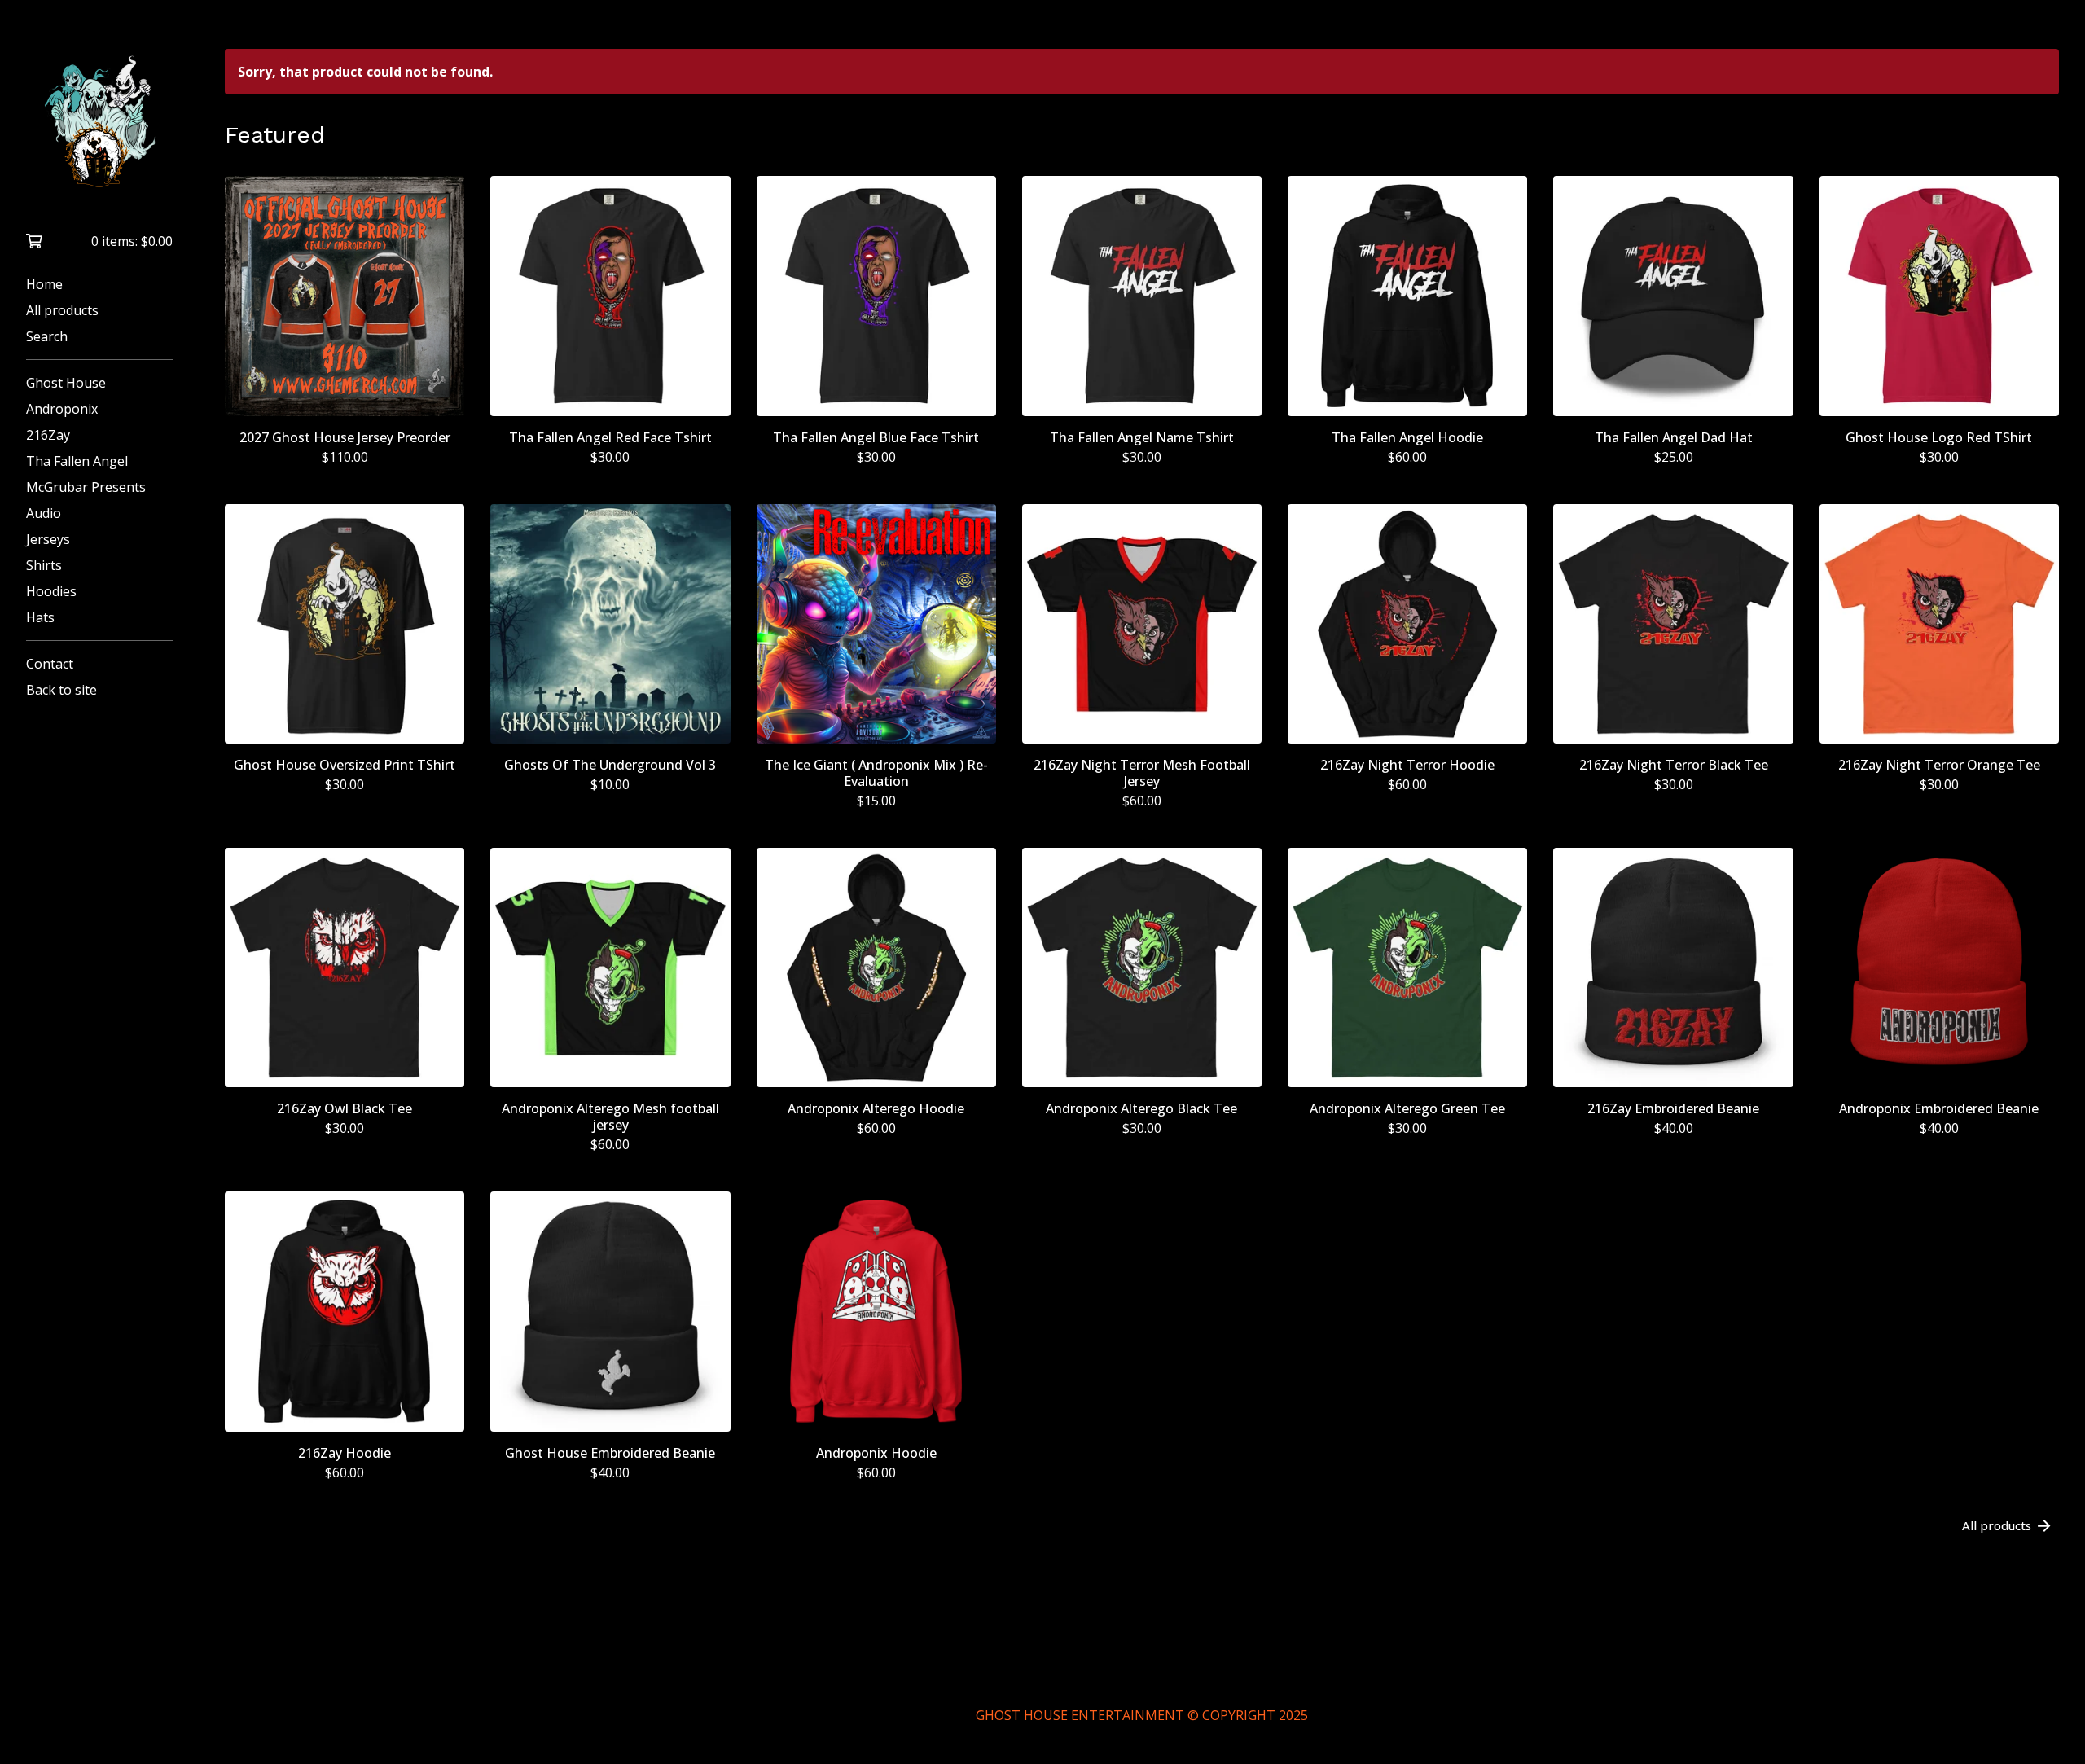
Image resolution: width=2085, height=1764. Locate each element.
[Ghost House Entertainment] (99, 122)
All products (62, 310)
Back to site (61, 690)
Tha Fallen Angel (77, 461)
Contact (50, 664)
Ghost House (66, 383)
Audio (44, 513)
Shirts (44, 565)
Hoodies (51, 591)
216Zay (48, 435)
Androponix (62, 409)
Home (44, 284)
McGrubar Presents (86, 487)
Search (47, 336)
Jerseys (48, 539)
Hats (40, 617)
